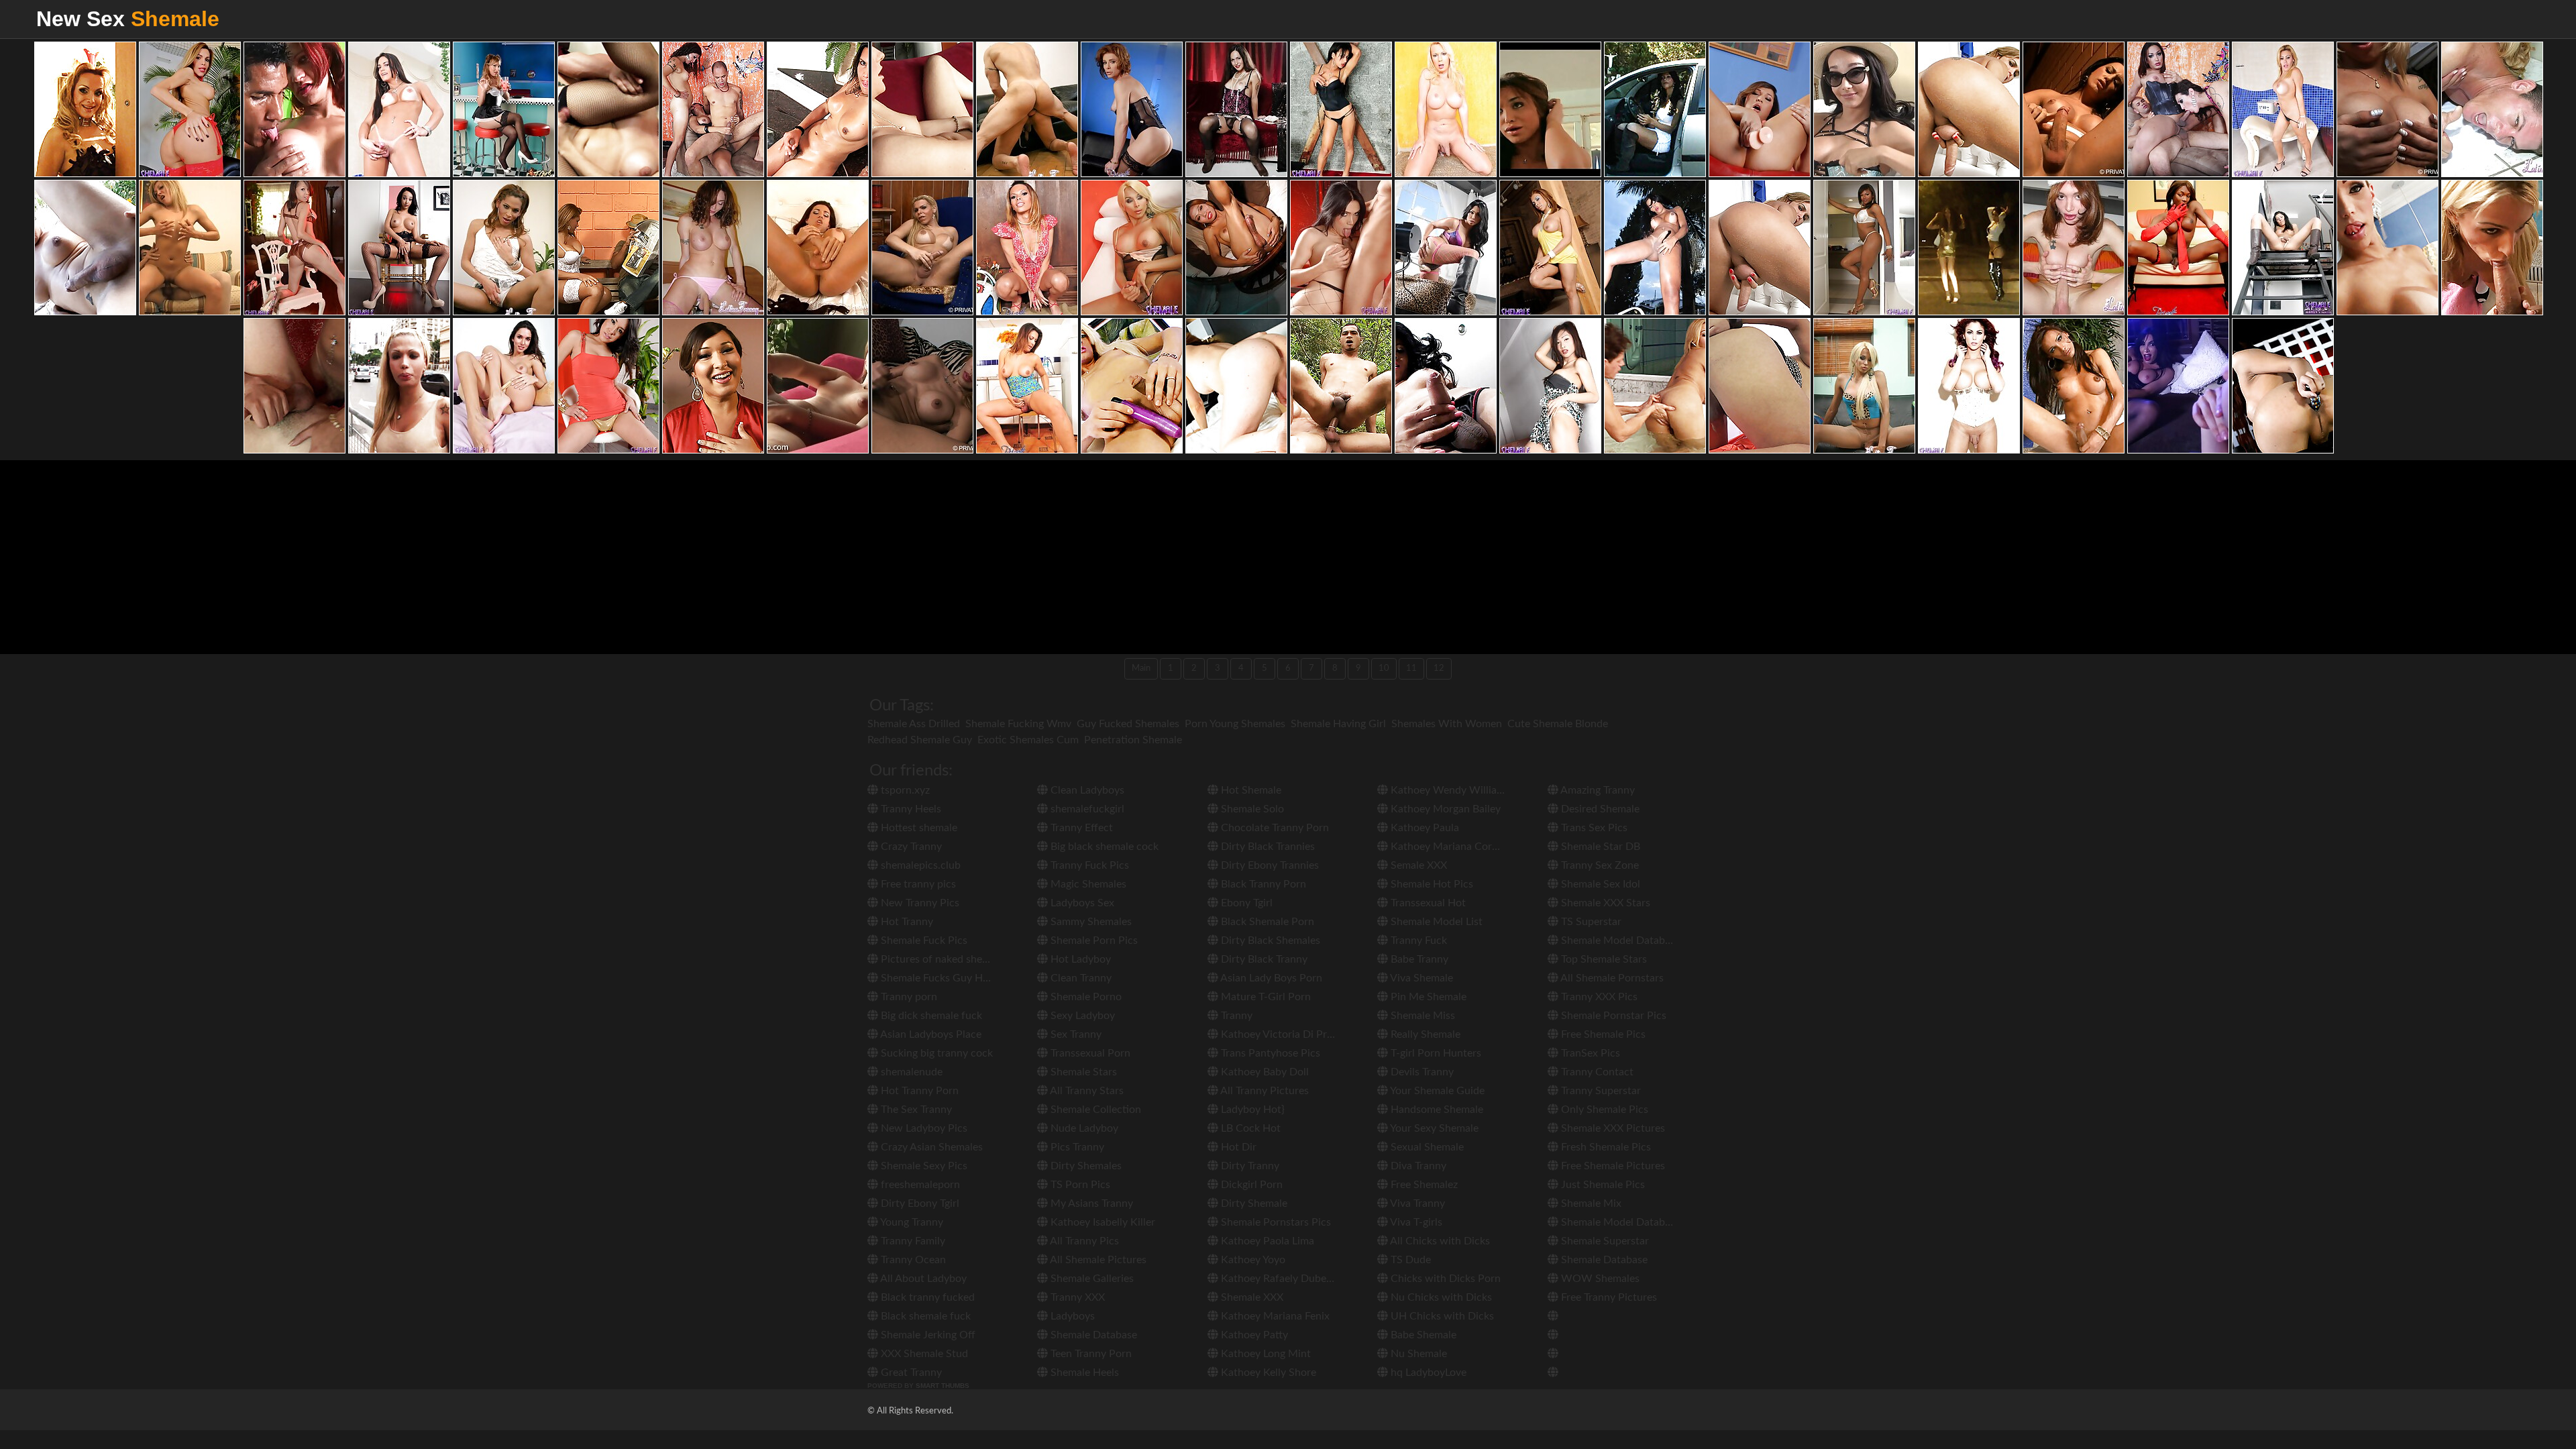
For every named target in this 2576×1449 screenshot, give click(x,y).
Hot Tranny (906, 922)
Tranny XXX (1076, 1297)
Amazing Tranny (1597, 790)
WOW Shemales (1599, 1279)
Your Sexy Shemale (1433, 1128)
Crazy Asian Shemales (930, 1147)
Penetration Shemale (1133, 740)
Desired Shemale (1599, 809)
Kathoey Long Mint (1265, 1354)
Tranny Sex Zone (1599, 865)
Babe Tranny (1418, 959)
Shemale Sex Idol (1599, 884)
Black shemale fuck (924, 1316)
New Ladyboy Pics (923, 1128)
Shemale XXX (1251, 1297)
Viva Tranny (1416, 1203)
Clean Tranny (1080, 978)
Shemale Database (1092, 1335)
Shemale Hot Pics (1431, 884)
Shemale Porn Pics (1093, 941)
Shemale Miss (1421, 1016)
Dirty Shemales (1085, 1166)
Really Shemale (1424, 1034)
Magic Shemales (1087, 884)
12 (1439, 668)
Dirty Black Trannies (1267, 847)
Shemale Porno (1085, 997)
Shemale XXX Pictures (1612, 1128)
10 (1384, 668)
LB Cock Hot (1249, 1128)
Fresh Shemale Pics (1605, 1147)
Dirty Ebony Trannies (1269, 865)
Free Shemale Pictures (1612, 1166)
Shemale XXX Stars (1604, 903)
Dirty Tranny (1249, 1166)
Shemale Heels (1083, 1373)
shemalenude (910, 1072)
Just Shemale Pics (1602, 1185)
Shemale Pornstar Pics (1612, 1016)
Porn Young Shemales (1235, 724)
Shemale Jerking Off (927, 1335)
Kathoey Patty (1253, 1335)
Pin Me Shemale (1427, 997)
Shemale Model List (1435, 922)
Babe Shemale (1422, 1335)
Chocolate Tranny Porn (1274, 828)
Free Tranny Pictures (1608, 1297)
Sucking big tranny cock (935, 1053)
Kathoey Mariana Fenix (1274, 1316)
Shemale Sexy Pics (923, 1166)
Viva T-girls (1415, 1222)
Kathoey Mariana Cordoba (1452, 847)
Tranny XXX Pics (1598, 997)
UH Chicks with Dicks (1441, 1316)
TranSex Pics (1589, 1053)
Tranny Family (912, 1241)
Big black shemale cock (1103, 847)
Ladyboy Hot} (1251, 1110)
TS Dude (1409, 1260)
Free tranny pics (917, 884)
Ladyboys (1071, 1316)
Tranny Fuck (1417, 941)
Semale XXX (1417, 865)
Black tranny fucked (926, 1297)
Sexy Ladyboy (1081, 1016)
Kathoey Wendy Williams (1449, 790)
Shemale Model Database (1619, 941)
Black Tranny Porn (1262, 884)
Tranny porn (908, 997)
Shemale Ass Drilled (914, 724)
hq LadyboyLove (1427, 1373)
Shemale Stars (1082, 1072)
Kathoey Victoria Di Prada (1281, 1034)
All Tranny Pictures (1264, 1091)
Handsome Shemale (1436, 1110)
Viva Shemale (1420, 978)
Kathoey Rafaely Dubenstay (1285, 1279)
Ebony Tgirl (1245, 903)
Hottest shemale (918, 828)
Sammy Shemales (1090, 922)
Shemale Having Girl (1338, 724)
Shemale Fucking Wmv (1018, 724)
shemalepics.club (919, 865)
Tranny (1235, 1016)
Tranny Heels (910, 809)
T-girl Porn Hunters (1435, 1053)
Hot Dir (1237, 1147)
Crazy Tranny (910, 847)
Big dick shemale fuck (930, 1016)
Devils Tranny (1421, 1072)
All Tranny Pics (1083, 1241)
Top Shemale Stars (1603, 959)
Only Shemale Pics (1603, 1110)
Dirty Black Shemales (1269, 941)
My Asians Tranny (1090, 1203)
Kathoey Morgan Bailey (1444, 809)
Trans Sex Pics (1593, 828)
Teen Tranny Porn (1090, 1354)
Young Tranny (911, 1222)
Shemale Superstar (1604, 1241)
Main (1141, 668)
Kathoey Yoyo (1252, 1260)
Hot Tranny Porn (918, 1091)
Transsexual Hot (1427, 903)
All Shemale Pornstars (1611, 978)
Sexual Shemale (1426, 1147)
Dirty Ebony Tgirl (919, 1203)
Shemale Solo (1251, 809)
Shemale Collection (1094, 1110)
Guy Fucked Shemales (1128, 724)
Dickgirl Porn (1250, 1185)
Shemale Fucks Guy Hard (938, 978)
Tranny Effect (1080, 828)
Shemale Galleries (1091, 1279)
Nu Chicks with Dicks (1440, 1297)
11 (1411, 668)
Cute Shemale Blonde (1558, 724)
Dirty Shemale (1253, 1203)
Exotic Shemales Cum (1028, 740)
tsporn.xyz (904, 790)
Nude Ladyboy (1083, 1128)
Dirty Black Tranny (1263, 959)
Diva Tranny (1417, 1166)
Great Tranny (910, 1373)
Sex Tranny (1075, 1034)
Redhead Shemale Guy (920, 740)
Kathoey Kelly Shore (1267, 1373)
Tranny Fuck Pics (1088, 865)
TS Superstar (1590, 922)
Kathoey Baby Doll (1264, 1072)
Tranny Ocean (912, 1260)
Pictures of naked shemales (944, 959)
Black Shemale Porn (1266, 922)
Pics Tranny (1076, 1147)
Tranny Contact (1596, 1072)
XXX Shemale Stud (923, 1354)
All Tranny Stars (1086, 1091)
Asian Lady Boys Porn (1270, 978)
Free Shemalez (1423, 1185)
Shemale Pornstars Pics (1275, 1222)
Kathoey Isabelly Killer (1102, 1222)
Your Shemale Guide (1436, 1091)
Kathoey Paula (1424, 828)
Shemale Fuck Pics (923, 941)
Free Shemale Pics (1602, 1034)
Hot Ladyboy (1079, 959)
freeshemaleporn (919, 1185)
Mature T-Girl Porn (1265, 997)
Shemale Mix (1590, 1203)
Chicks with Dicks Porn (1444, 1279)
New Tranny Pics (919, 903)
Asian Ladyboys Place (930, 1034)
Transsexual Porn (1089, 1053)
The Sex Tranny (915, 1110)
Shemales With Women (1447, 724)
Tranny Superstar (1600, 1091)
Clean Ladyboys (1086, 790)
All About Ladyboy (922, 1279)
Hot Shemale (1250, 790)
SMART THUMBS (943, 1386)
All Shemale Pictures (1097, 1260)
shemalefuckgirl (1086, 809)
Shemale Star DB (1599, 847)
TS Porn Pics (1079, 1185)
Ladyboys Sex (1081, 903)
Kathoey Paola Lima (1266, 1241)
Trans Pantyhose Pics (1269, 1053)
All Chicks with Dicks (1439, 1241)
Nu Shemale (1417, 1354)
